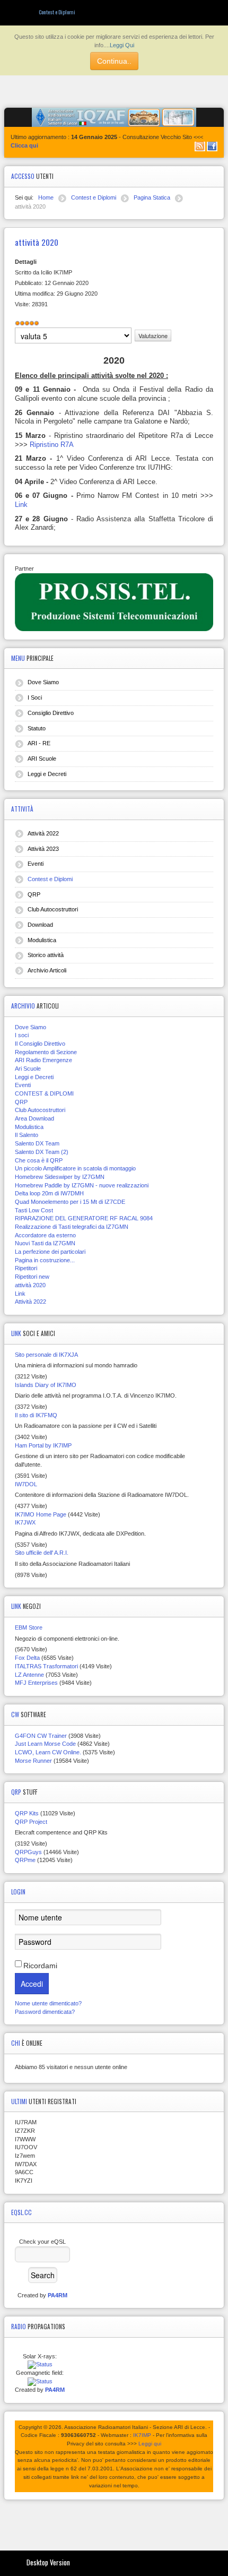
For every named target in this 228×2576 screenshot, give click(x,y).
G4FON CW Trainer (41, 1736)
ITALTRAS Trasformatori (46, 1666)
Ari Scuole (28, 1069)
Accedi (32, 1984)
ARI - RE (39, 743)
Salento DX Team (37, 1143)
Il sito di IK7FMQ (36, 1415)
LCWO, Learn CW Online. (48, 1752)
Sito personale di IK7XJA (46, 1355)
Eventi (36, 864)
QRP (34, 894)
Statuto (37, 728)
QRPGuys (28, 1852)
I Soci (35, 697)
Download (40, 925)
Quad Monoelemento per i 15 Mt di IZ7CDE (70, 1202)
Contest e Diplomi (50, 879)
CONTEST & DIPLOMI (44, 1093)
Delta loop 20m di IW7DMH (49, 1193)
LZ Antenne (29, 1675)
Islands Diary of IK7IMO (46, 1385)
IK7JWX (25, 1522)
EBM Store (29, 1627)
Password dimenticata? (45, 2012)
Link (21, 505)
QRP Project (31, 1822)
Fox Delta (27, 1658)
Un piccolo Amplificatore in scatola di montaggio (75, 1168)
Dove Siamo (43, 682)
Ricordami (40, 1966)
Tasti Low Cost (34, 1210)
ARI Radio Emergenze (43, 1060)
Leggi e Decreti (47, 774)
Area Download (34, 1118)
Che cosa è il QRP (39, 1160)
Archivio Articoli (47, 970)
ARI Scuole (42, 759)
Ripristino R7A (52, 445)
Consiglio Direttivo (51, 713)
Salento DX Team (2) (42, 1152)
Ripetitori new (32, 1277)
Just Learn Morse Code (45, 1744)
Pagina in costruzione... (45, 1260)
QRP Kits (27, 1813)
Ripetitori (26, 1268)
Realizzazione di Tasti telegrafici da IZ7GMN (72, 1227)
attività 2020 (30, 1285)
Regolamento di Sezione (46, 1052)
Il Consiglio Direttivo (40, 1044)
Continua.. (114, 61)
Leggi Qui (122, 45)
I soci (22, 1035)
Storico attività (46, 955)
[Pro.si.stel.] (114, 601)
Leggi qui (150, 2444)
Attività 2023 (43, 849)
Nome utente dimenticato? (48, 2003)
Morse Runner (33, 1761)
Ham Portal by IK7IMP (43, 1445)
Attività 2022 (43, 833)
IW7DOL (26, 1484)
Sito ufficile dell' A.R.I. (42, 1553)
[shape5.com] (114, 2523)
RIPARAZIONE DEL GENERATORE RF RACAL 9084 (84, 1218)
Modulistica (42, 940)
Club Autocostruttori (53, 909)
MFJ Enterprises (36, 1683)
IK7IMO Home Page (41, 1514)
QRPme (25, 1860)
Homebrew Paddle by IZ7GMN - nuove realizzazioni (82, 1185)
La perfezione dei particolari (50, 1252)
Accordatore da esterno (45, 1235)
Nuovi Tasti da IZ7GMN (45, 1243)
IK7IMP (142, 2435)
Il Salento (27, 1135)
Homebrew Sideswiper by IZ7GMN (60, 1177)
